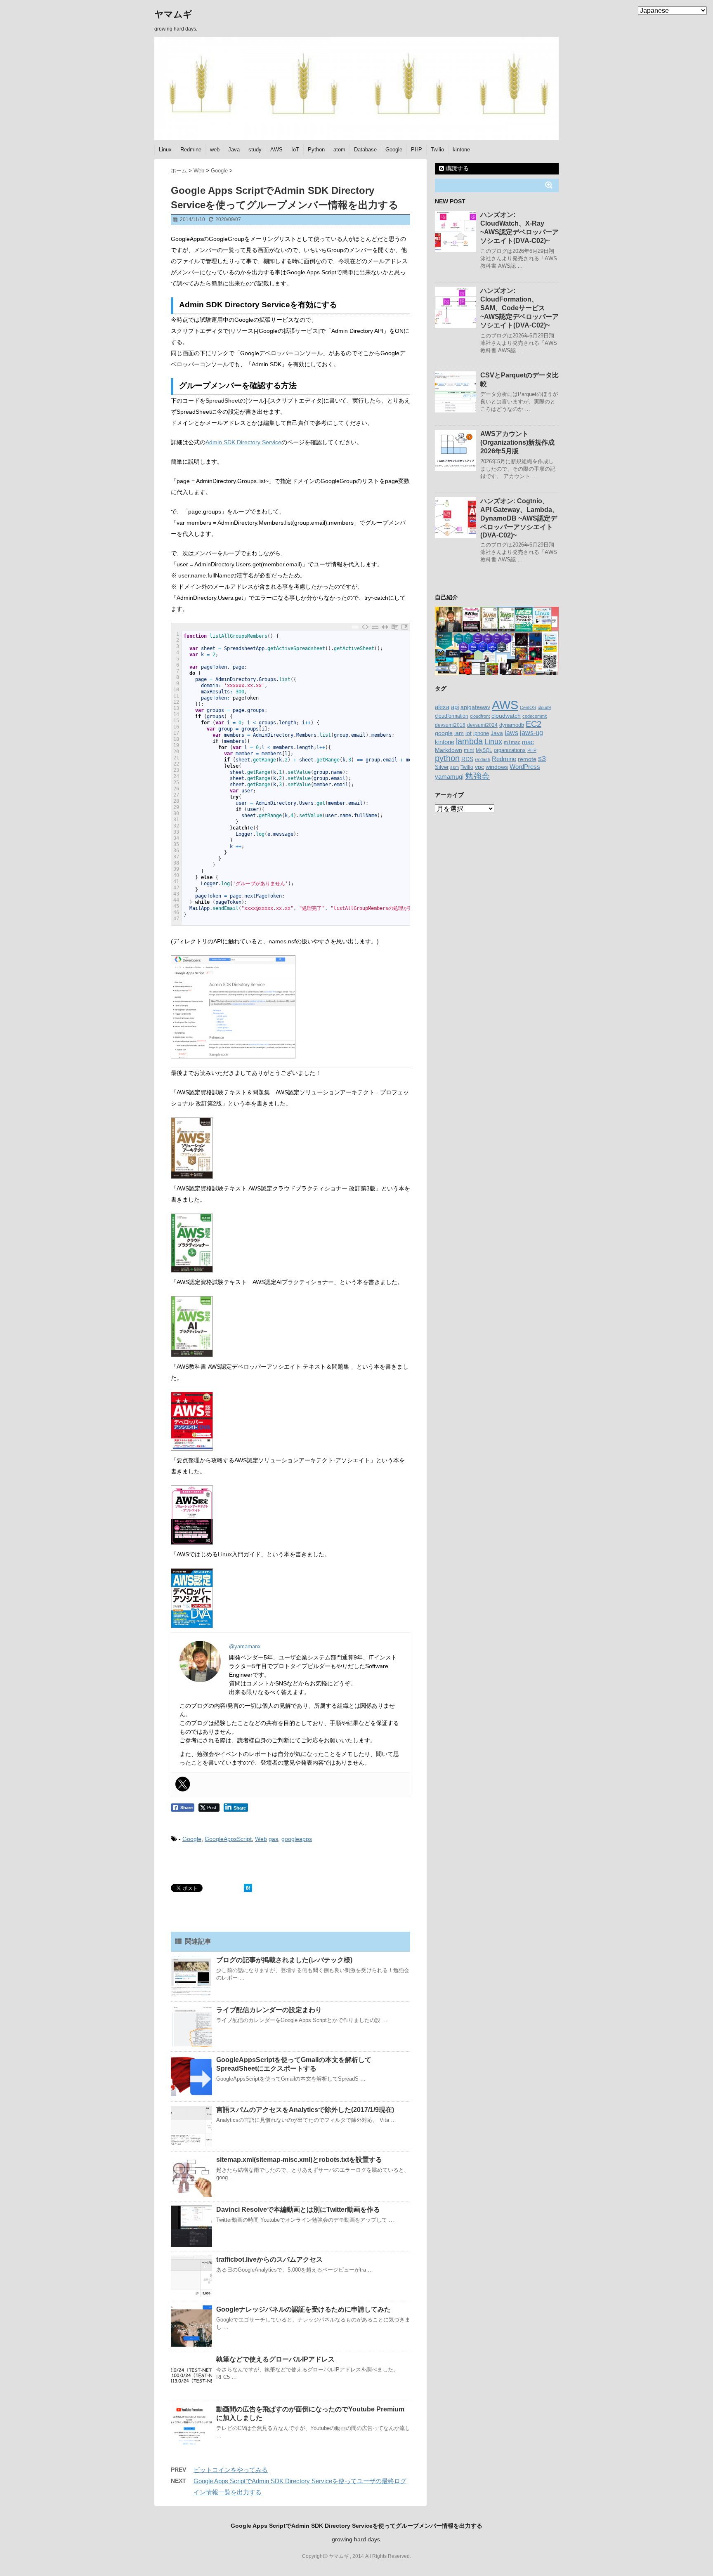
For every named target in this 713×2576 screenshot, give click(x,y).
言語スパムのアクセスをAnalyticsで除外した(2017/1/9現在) (305, 2110)
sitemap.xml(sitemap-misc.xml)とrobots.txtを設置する (299, 2160)
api (455, 707)
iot (469, 733)
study (255, 150)
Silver (442, 767)
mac (528, 742)
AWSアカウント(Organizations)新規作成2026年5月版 (517, 442)
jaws (511, 733)
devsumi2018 (450, 725)
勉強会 (477, 776)
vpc (479, 767)
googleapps (297, 1839)
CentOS (528, 707)
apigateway (475, 707)
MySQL (484, 750)
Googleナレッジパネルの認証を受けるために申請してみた (303, 2309)
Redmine (191, 150)
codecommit (535, 716)
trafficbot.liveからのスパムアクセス (269, 2259)
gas (273, 1839)
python (447, 758)
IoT (295, 150)
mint (469, 750)
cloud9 (544, 707)
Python (316, 150)
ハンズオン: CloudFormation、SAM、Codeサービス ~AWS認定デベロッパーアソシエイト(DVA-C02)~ (519, 308)
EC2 (534, 724)
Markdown (449, 750)
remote (527, 759)
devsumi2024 (482, 725)
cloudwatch (506, 716)
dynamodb (512, 725)
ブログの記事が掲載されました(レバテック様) (284, 1960)
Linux (165, 150)
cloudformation (452, 716)
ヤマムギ (173, 14)
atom (339, 150)
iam (459, 733)
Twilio (437, 150)
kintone (461, 150)
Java (234, 150)
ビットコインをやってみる (231, 2470)
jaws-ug (531, 733)
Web (261, 1839)
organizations (510, 750)
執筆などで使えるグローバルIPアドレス (275, 2359)
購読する (456, 168)
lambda (469, 741)
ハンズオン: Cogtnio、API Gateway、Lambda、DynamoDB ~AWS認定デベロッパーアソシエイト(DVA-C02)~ (519, 518)
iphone (481, 733)
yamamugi (449, 777)
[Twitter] (183, 1784)
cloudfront (480, 716)
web (215, 150)
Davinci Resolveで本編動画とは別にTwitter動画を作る (298, 2210)
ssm (454, 767)
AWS (276, 150)
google (444, 733)
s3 (542, 759)
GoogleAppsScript (228, 1839)
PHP (417, 150)
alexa (442, 707)
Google (394, 150)
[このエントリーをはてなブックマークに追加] (248, 1888)
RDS (467, 759)
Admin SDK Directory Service (243, 442)
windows (497, 767)
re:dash (483, 759)
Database (365, 150)
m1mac (512, 742)
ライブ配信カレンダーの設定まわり (269, 2010)
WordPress (525, 767)
